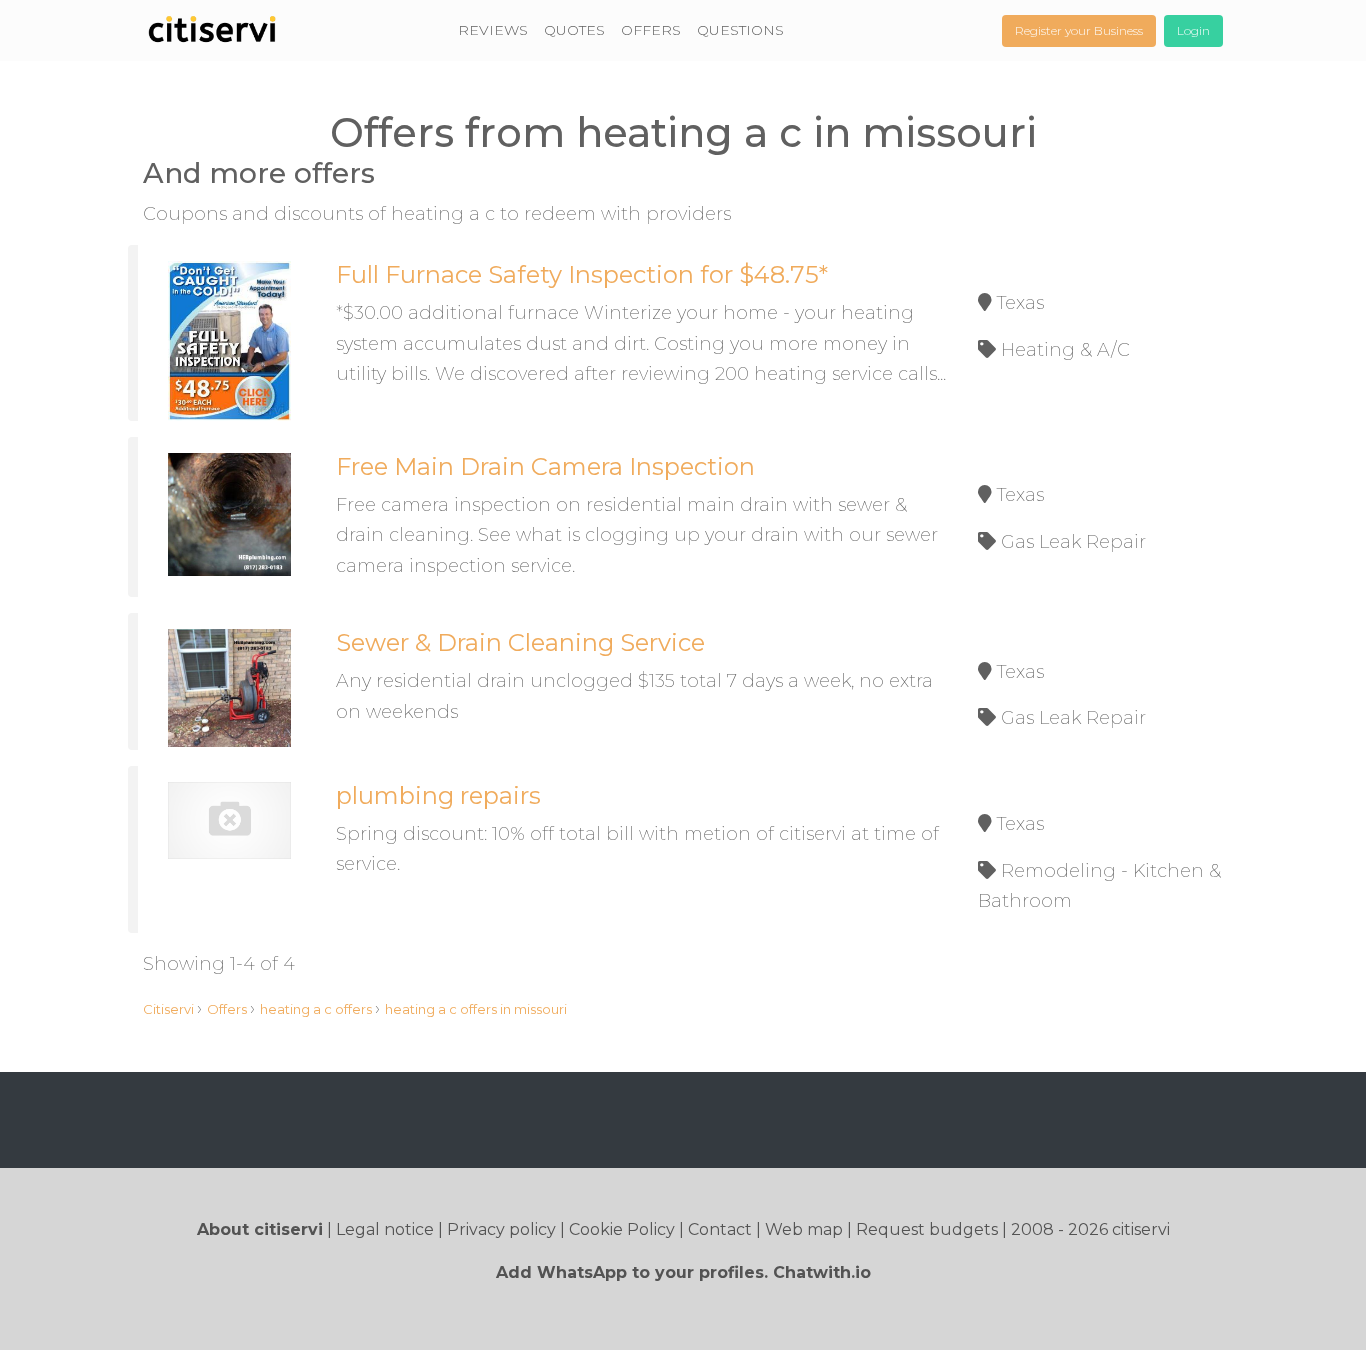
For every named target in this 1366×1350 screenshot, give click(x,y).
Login (1193, 30)
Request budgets (927, 1229)
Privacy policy (501, 1229)
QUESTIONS (740, 30)
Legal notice (385, 1229)
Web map (804, 1229)
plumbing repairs (438, 795)
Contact (720, 1229)
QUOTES (574, 30)
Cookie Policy (622, 1229)
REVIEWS (493, 30)
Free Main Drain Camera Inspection (545, 466)
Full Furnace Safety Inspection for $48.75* (582, 274)
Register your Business (1079, 30)
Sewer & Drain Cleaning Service (520, 642)
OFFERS (651, 30)
